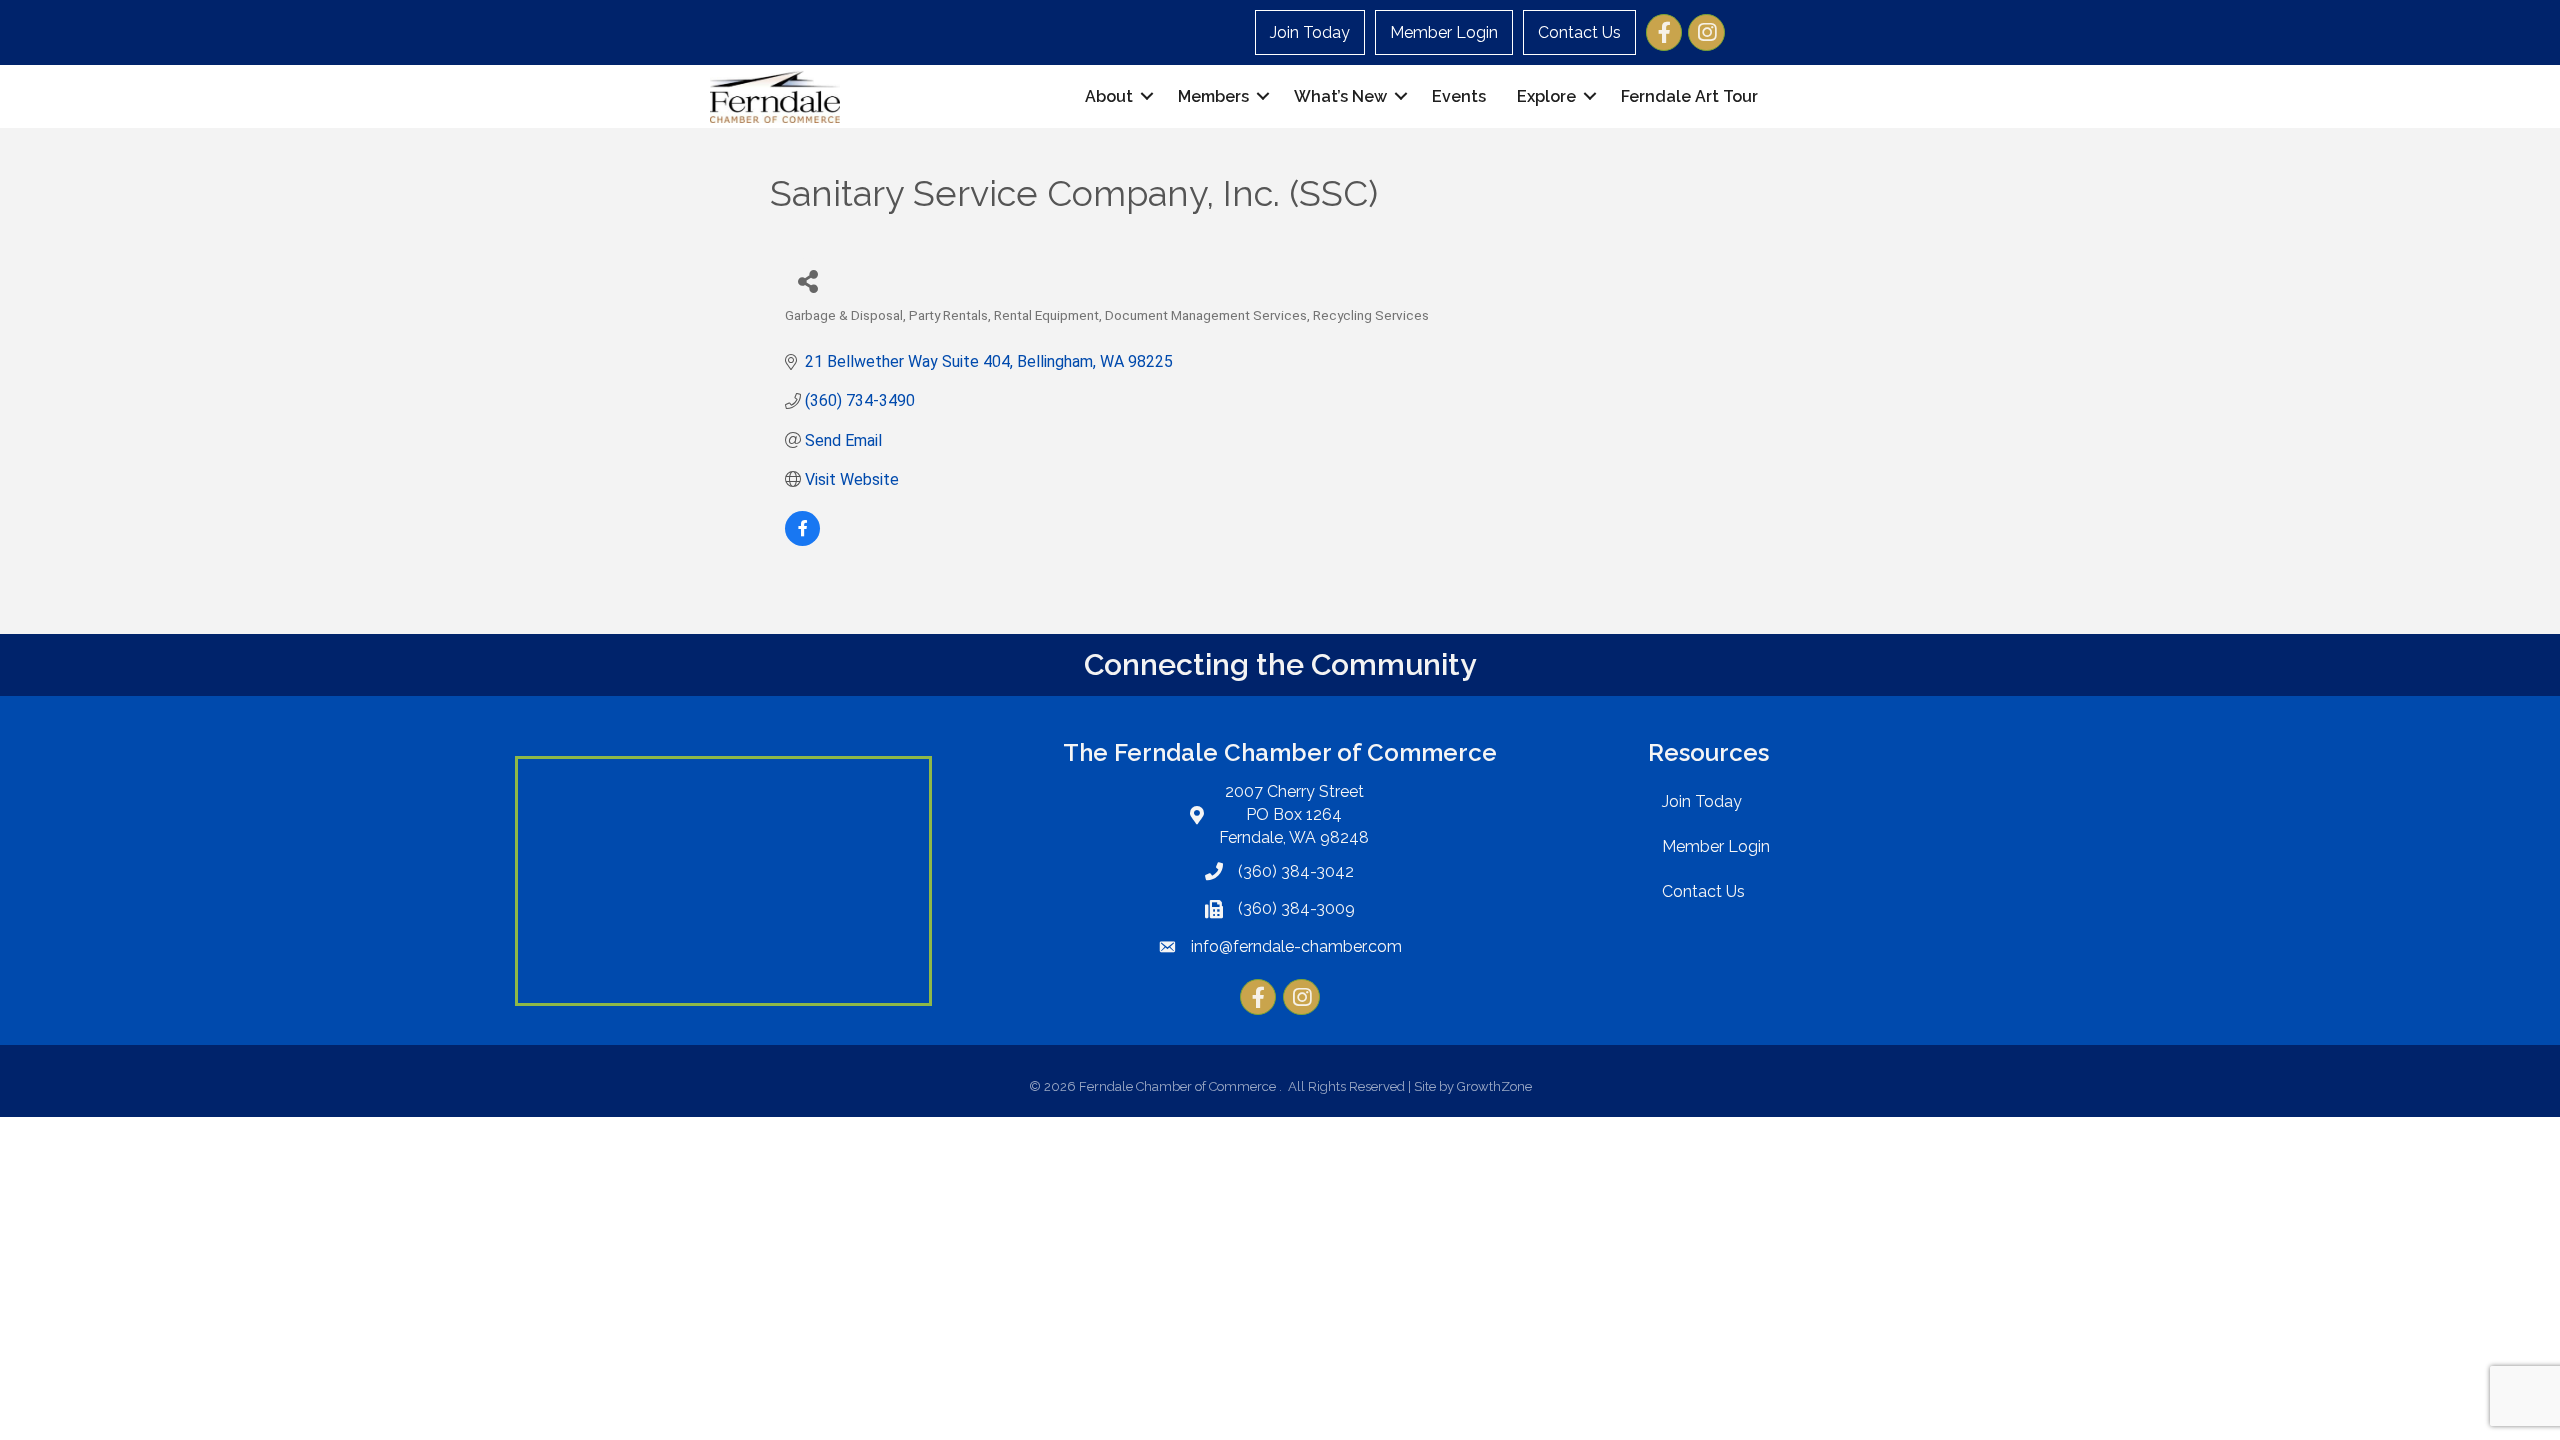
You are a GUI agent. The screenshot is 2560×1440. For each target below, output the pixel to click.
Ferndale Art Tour (1689, 96)
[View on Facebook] (802, 540)
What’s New (1340, 96)
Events (1459, 96)
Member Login (1444, 32)
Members (1213, 96)
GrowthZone (1494, 1086)
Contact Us (1579, 32)
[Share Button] (807, 280)
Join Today (1310, 32)
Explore (1546, 96)
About (1109, 96)
